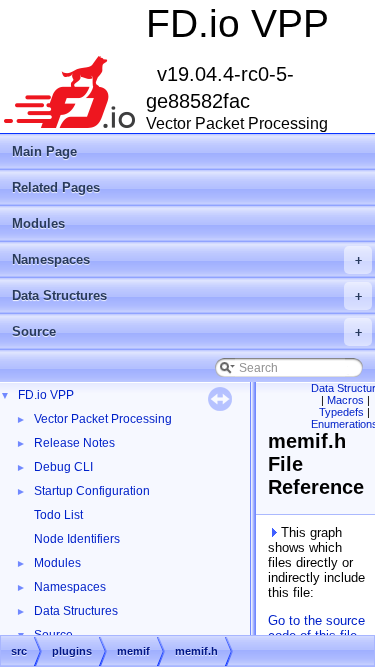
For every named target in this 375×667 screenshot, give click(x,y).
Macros (345, 400)
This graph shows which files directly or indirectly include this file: (316, 562)
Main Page (44, 151)
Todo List (58, 515)
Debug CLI (63, 467)
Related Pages (56, 187)
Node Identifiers (77, 539)
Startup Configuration (92, 491)
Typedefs (341, 412)
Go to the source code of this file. (316, 628)
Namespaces (187, 259)
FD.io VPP (46, 395)
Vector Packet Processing (103, 419)
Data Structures (187, 295)
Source (187, 331)
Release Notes (74, 443)
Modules (38, 223)
